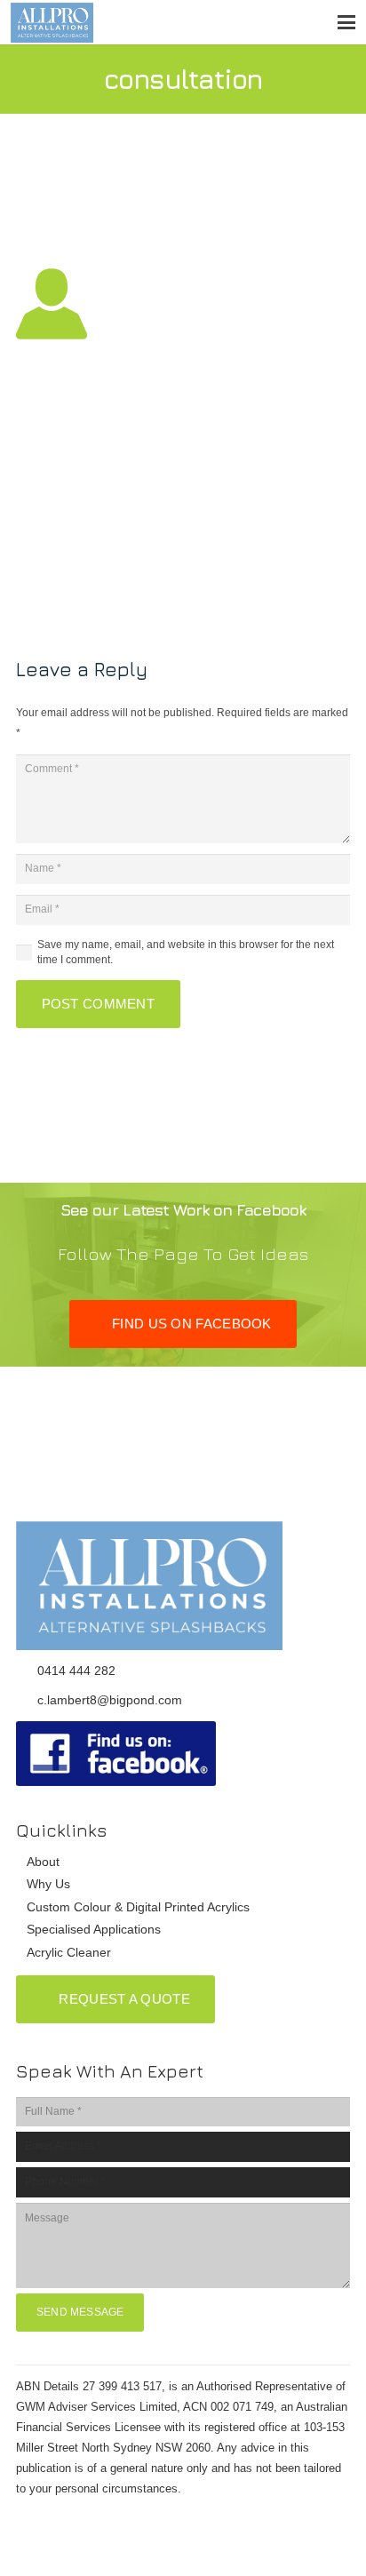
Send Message (80, 2312)
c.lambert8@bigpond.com (110, 1700)
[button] (346, 22)
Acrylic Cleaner (69, 1952)
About (43, 1862)
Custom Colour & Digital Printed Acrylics (138, 1907)
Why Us (48, 1884)
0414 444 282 (76, 1671)
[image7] (183, 1754)
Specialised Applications (94, 1929)
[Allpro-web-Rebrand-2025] (52, 23)
